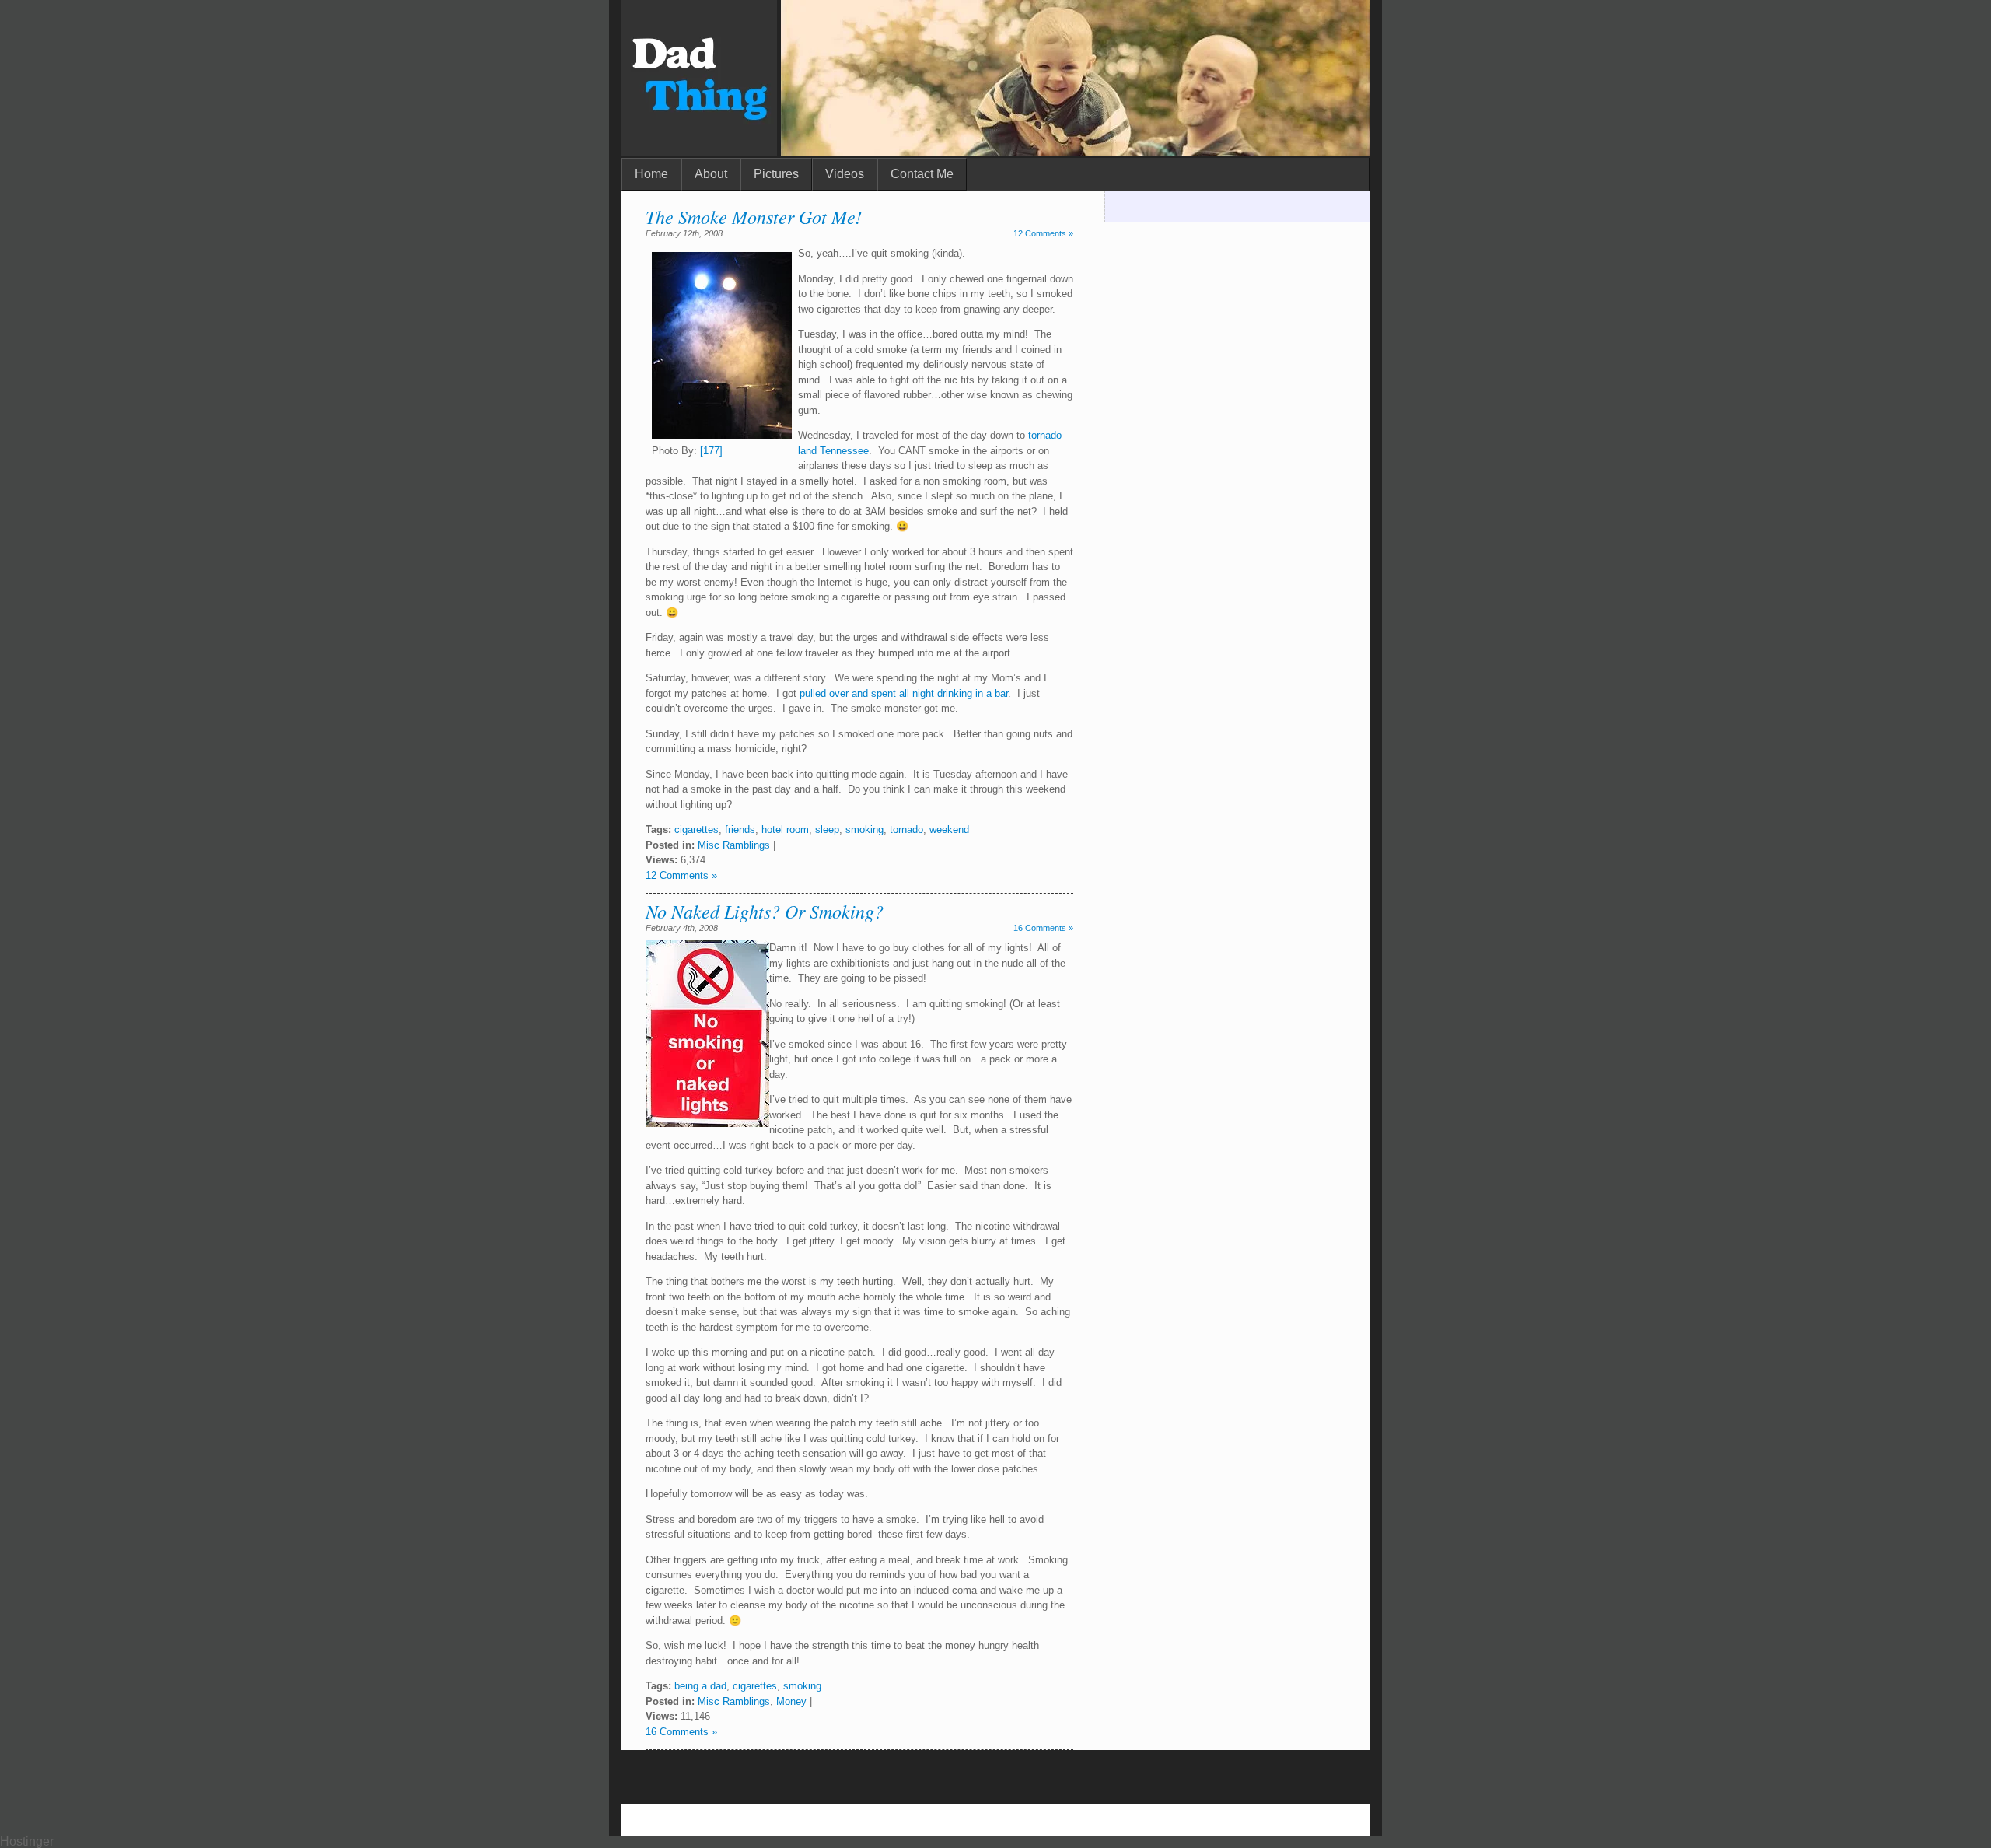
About (711, 174)
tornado (906, 829)
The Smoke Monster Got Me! (754, 216)
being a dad (700, 1686)
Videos (845, 174)
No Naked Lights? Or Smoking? (765, 911)
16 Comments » (1043, 928)
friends (740, 829)
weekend (949, 829)
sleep (827, 829)
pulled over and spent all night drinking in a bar (904, 693)
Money (791, 1701)
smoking (864, 829)
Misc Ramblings (734, 845)
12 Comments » (1043, 233)
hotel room (785, 829)
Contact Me (922, 174)
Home (651, 174)
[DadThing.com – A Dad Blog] (699, 151)
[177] (711, 451)
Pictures (776, 174)
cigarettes (696, 829)
